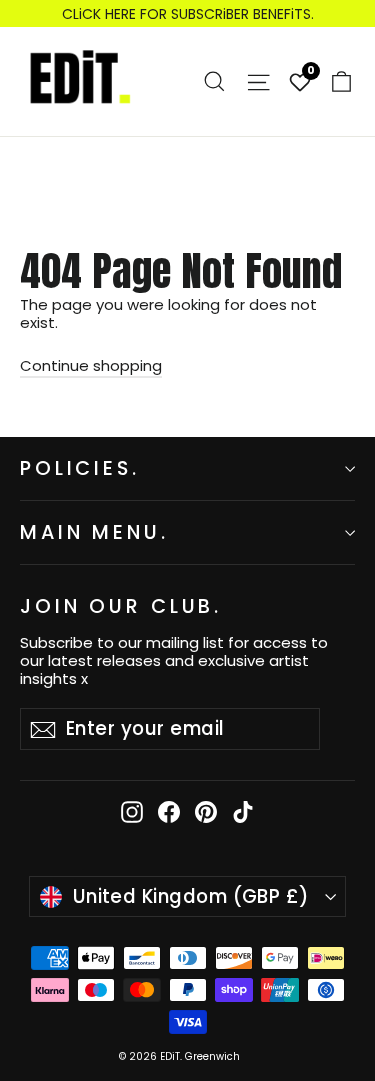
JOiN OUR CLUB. (121, 605)
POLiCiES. (80, 468)
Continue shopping (91, 365)
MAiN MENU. (94, 532)
